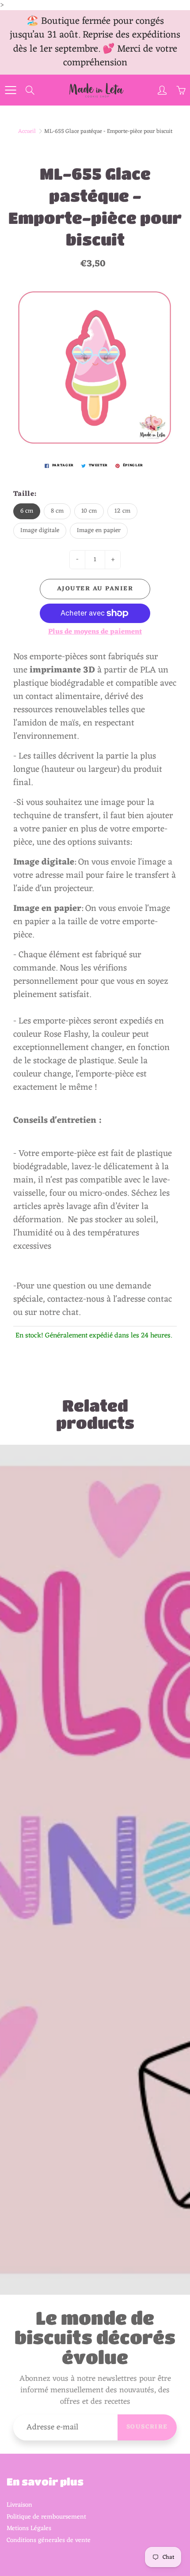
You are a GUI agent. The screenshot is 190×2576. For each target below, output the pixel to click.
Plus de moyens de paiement (95, 632)
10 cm (89, 511)
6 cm (27, 511)
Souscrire (147, 2427)
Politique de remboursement (46, 2517)
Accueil (27, 131)
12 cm (122, 511)
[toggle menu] (10, 90)
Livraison (19, 2505)
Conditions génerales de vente (49, 2540)
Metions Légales (29, 2528)
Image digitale (40, 531)
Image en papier (99, 531)
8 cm (57, 511)
